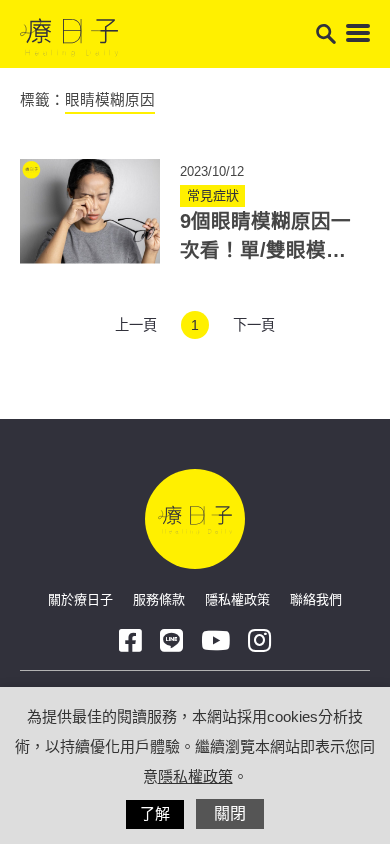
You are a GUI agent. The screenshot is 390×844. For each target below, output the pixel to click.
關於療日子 (80, 599)
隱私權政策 (237, 599)
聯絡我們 (316, 599)
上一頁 (136, 325)
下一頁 (254, 325)
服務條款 (159, 599)
